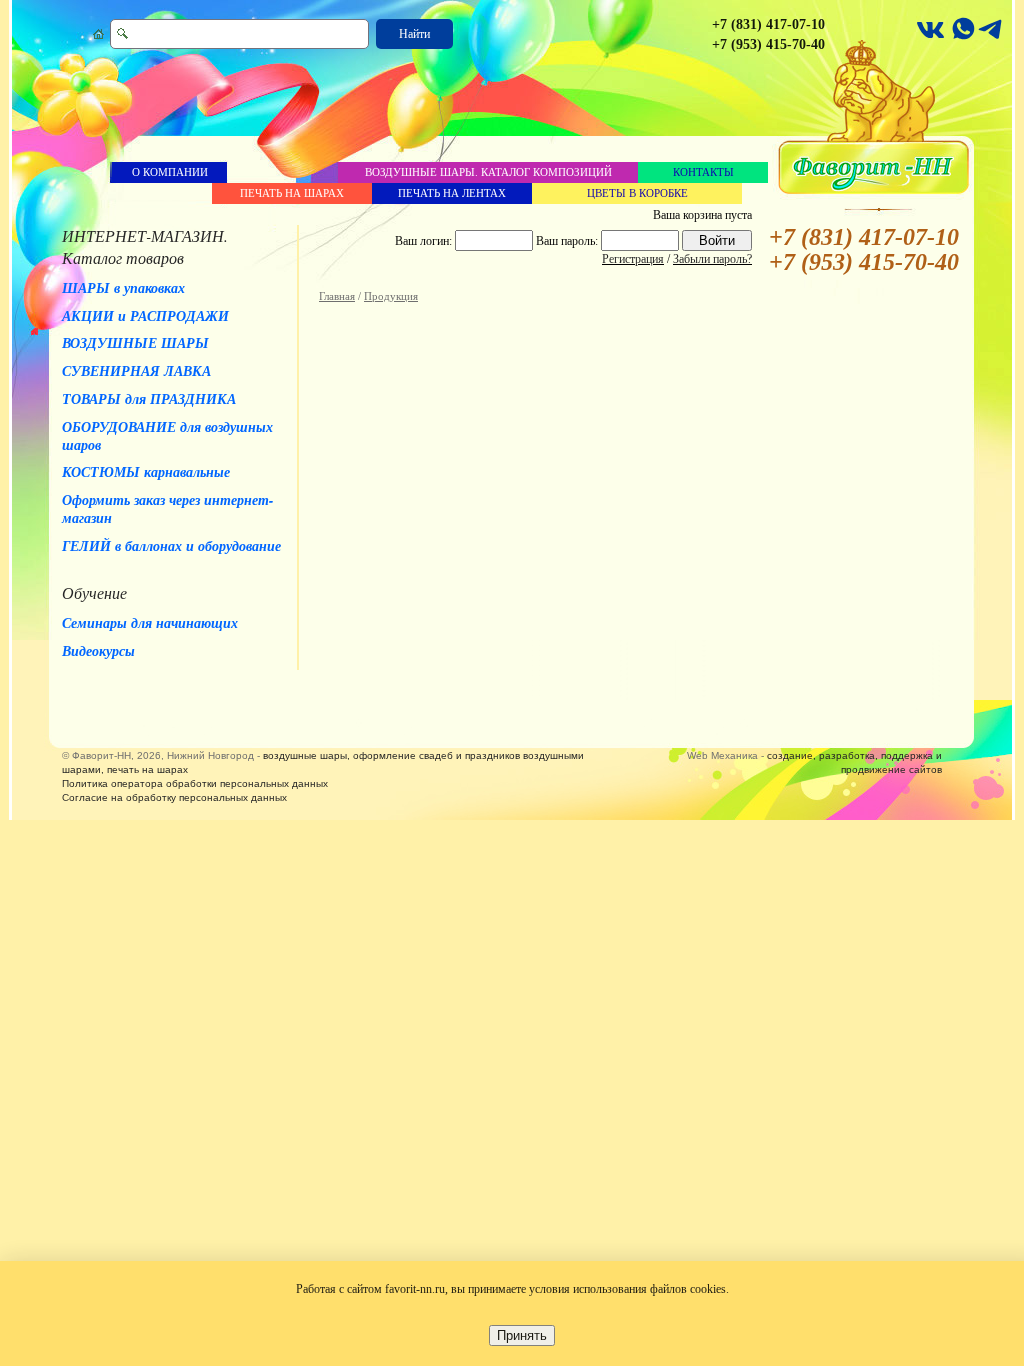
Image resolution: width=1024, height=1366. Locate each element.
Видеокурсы (98, 651)
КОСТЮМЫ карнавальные (146, 472)
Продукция (391, 296)
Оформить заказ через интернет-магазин (168, 509)
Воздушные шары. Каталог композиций (488, 172)
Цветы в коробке (637, 193)
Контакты (703, 172)
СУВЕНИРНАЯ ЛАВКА (136, 371)
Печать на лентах (452, 193)
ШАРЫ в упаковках (123, 288)
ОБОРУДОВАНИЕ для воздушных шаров (167, 436)
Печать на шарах (292, 193)
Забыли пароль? (712, 259)
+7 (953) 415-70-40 (768, 44)
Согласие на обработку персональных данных (174, 797)
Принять (522, 1335)
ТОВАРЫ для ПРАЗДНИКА (149, 399)
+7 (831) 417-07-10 (768, 24)
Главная (337, 296)
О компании (170, 172)
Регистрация (633, 259)
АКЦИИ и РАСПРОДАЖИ (145, 316)
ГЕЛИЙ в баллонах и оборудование (171, 546)
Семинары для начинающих (150, 623)
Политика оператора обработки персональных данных (195, 783)
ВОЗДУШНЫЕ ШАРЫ (135, 343)
